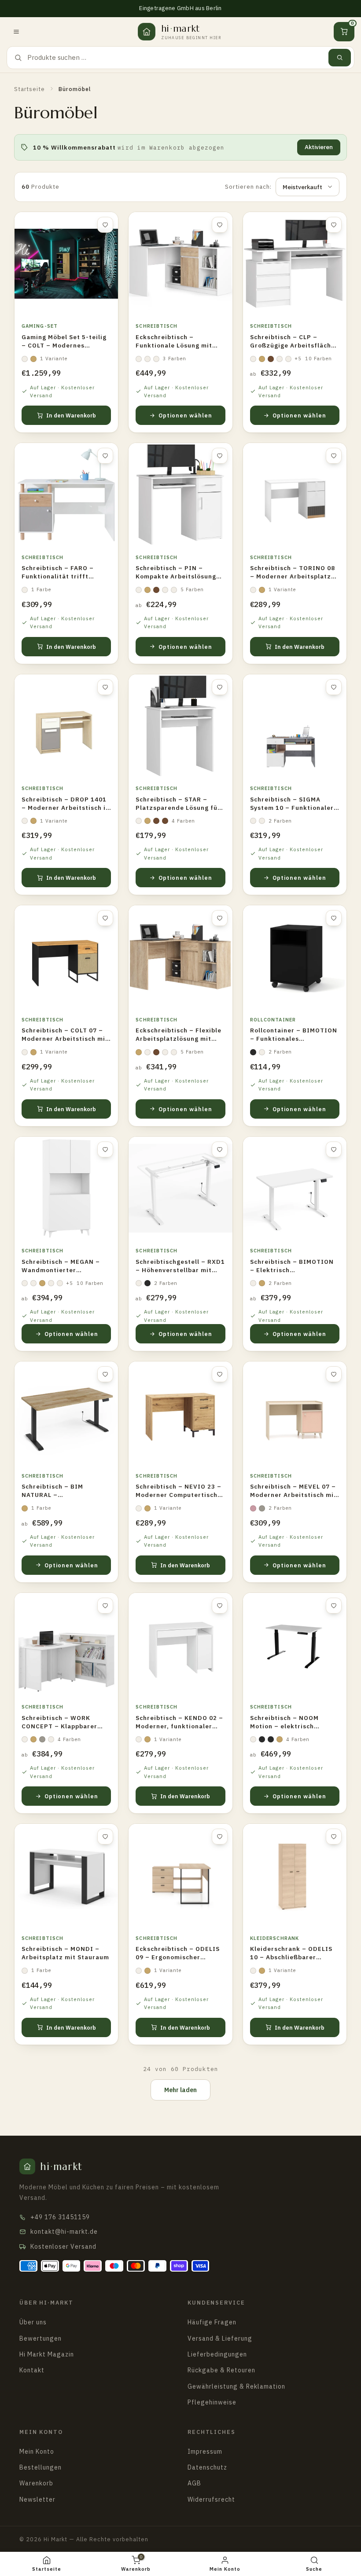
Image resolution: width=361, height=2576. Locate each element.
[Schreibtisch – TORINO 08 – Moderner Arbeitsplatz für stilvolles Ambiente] (295, 495)
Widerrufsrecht (211, 2499)
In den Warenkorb (71, 415)
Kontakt (32, 2370)
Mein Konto (41, 2432)
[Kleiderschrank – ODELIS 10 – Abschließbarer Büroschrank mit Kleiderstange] (295, 1875)
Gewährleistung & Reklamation (236, 2386)
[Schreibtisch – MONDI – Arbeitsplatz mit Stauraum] (66, 1875)
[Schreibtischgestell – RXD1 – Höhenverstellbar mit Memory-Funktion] (180, 1188)
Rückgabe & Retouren (221, 2370)
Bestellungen (41, 2467)
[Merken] (105, 225)
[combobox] (175, 58)
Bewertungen (41, 2338)
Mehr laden (180, 2090)
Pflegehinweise (212, 2402)
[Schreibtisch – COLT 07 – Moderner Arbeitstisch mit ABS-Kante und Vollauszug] (66, 957)
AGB (194, 2483)
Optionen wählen (185, 415)
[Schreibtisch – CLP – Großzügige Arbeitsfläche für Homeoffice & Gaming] (295, 264)
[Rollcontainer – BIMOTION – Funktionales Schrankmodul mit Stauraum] (295, 957)
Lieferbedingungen (217, 2354)
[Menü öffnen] (16, 32)
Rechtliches (212, 2432)
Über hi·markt (46, 2302)
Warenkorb (36, 2483)
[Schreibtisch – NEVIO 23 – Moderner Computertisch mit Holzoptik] (180, 1413)
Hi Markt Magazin (47, 2354)
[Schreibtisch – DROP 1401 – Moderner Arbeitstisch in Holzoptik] (66, 726)
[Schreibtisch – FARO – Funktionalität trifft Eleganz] (66, 495)
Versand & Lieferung (220, 2338)
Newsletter (37, 2499)
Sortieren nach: (248, 187)
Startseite (29, 89)
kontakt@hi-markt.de (64, 2232)
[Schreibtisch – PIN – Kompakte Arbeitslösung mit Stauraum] (180, 495)
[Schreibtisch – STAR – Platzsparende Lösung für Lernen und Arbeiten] (180, 726)
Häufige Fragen (212, 2322)
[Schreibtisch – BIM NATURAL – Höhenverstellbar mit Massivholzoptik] (66, 1413)
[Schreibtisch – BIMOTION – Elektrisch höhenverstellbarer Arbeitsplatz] (295, 1188)
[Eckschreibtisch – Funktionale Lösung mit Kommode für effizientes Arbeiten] (180, 264)
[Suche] (340, 58)
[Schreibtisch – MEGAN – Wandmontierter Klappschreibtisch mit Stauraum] (66, 1188)
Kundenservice (216, 2302)
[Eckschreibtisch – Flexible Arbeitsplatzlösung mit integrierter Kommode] (180, 957)
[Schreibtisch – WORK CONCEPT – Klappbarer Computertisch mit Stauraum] (66, 1645)
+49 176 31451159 (60, 2217)
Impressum (205, 2452)
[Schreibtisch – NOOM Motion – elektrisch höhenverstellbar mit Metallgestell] (295, 1645)
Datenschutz (207, 2467)
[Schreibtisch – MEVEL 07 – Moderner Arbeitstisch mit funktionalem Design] (295, 1413)
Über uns (33, 2322)
